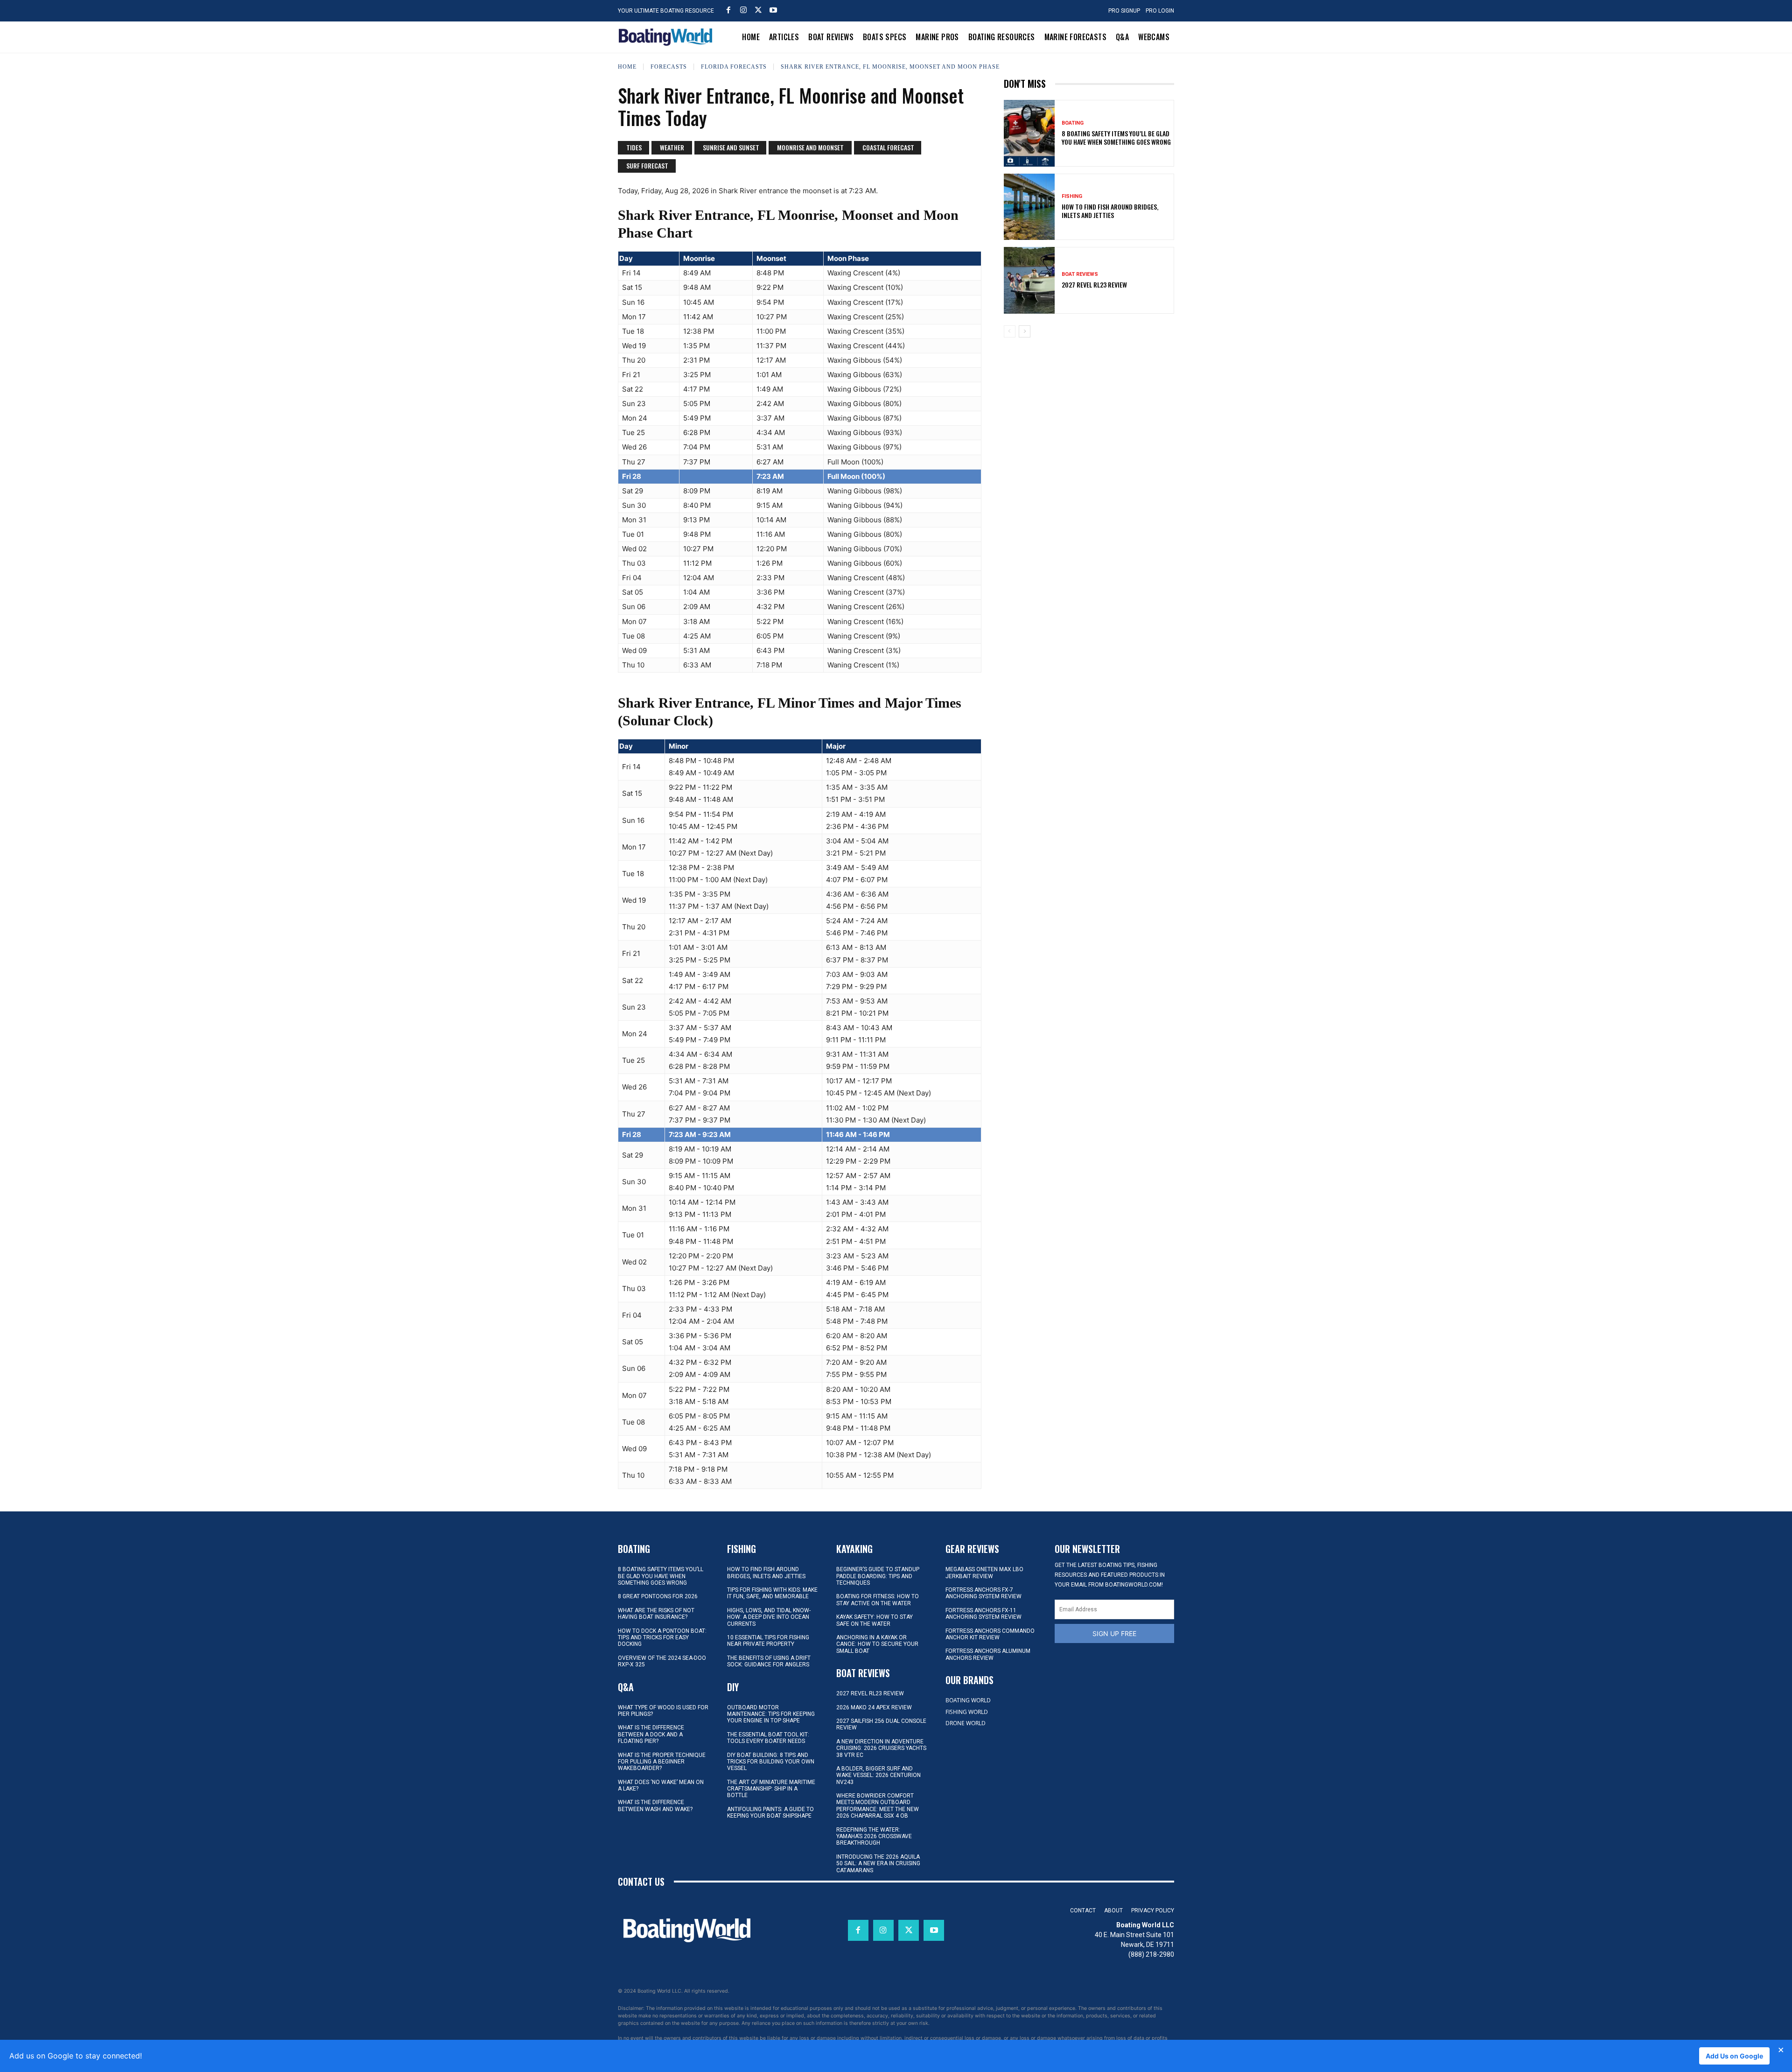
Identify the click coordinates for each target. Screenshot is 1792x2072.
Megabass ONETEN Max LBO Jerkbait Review (984, 1573)
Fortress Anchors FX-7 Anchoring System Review (983, 1593)
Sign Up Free (1114, 1633)
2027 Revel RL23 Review (1094, 284)
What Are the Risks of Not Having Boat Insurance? (656, 1614)
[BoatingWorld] (668, 37)
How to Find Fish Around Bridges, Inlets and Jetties (1110, 211)
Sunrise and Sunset (731, 147)
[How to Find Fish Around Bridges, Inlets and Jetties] (1029, 207)
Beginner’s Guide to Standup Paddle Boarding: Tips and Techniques (878, 1576)
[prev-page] (1010, 331)
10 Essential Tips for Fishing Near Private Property (768, 1641)
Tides (634, 147)
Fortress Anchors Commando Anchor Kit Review (990, 1634)
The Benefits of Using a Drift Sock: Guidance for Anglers (769, 1661)
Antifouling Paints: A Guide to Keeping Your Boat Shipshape (770, 1812)
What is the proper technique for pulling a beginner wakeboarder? (662, 1762)
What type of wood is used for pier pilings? (663, 1711)
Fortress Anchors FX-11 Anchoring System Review (983, 1614)
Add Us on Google (1734, 2056)
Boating (1073, 123)
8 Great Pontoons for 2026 (658, 1596)
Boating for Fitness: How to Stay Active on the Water (878, 1600)
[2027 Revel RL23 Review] (1029, 280)
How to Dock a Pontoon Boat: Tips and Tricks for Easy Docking (662, 1638)
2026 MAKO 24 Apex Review (874, 1707)
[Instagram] (743, 10)
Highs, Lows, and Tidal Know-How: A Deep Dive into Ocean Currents (769, 1617)
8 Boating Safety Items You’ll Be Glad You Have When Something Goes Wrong (1116, 137)
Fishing (1072, 196)
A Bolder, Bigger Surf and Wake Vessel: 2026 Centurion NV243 (878, 1775)
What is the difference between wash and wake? (655, 1805)
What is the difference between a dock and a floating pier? (651, 1734)
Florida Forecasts (734, 67)
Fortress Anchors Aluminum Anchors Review (988, 1654)
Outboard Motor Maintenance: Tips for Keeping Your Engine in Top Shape (771, 1714)
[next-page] (1025, 331)
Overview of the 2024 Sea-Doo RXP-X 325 (662, 1661)
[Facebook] (728, 10)
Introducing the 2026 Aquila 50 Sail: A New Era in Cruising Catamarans (878, 1864)
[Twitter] (758, 10)
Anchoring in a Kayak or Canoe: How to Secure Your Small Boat (877, 1644)
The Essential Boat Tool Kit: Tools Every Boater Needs (768, 1738)
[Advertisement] (1089, 410)
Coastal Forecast (888, 147)
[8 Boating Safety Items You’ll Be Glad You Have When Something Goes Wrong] (1029, 133)
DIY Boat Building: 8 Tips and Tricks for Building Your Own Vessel (771, 1762)
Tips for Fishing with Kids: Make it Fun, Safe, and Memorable (772, 1593)
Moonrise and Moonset (810, 147)
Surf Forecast (647, 165)
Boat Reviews (1080, 274)
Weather (672, 147)
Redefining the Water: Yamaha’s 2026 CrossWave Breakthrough (874, 1837)
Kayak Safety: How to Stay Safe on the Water (875, 1620)
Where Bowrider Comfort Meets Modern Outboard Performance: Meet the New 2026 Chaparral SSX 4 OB (878, 1806)
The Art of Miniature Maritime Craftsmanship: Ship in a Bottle (771, 1789)
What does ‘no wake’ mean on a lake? (661, 1785)
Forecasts (669, 67)
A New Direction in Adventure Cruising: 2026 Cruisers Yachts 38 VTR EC (881, 1748)
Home (627, 67)
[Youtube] (773, 10)
